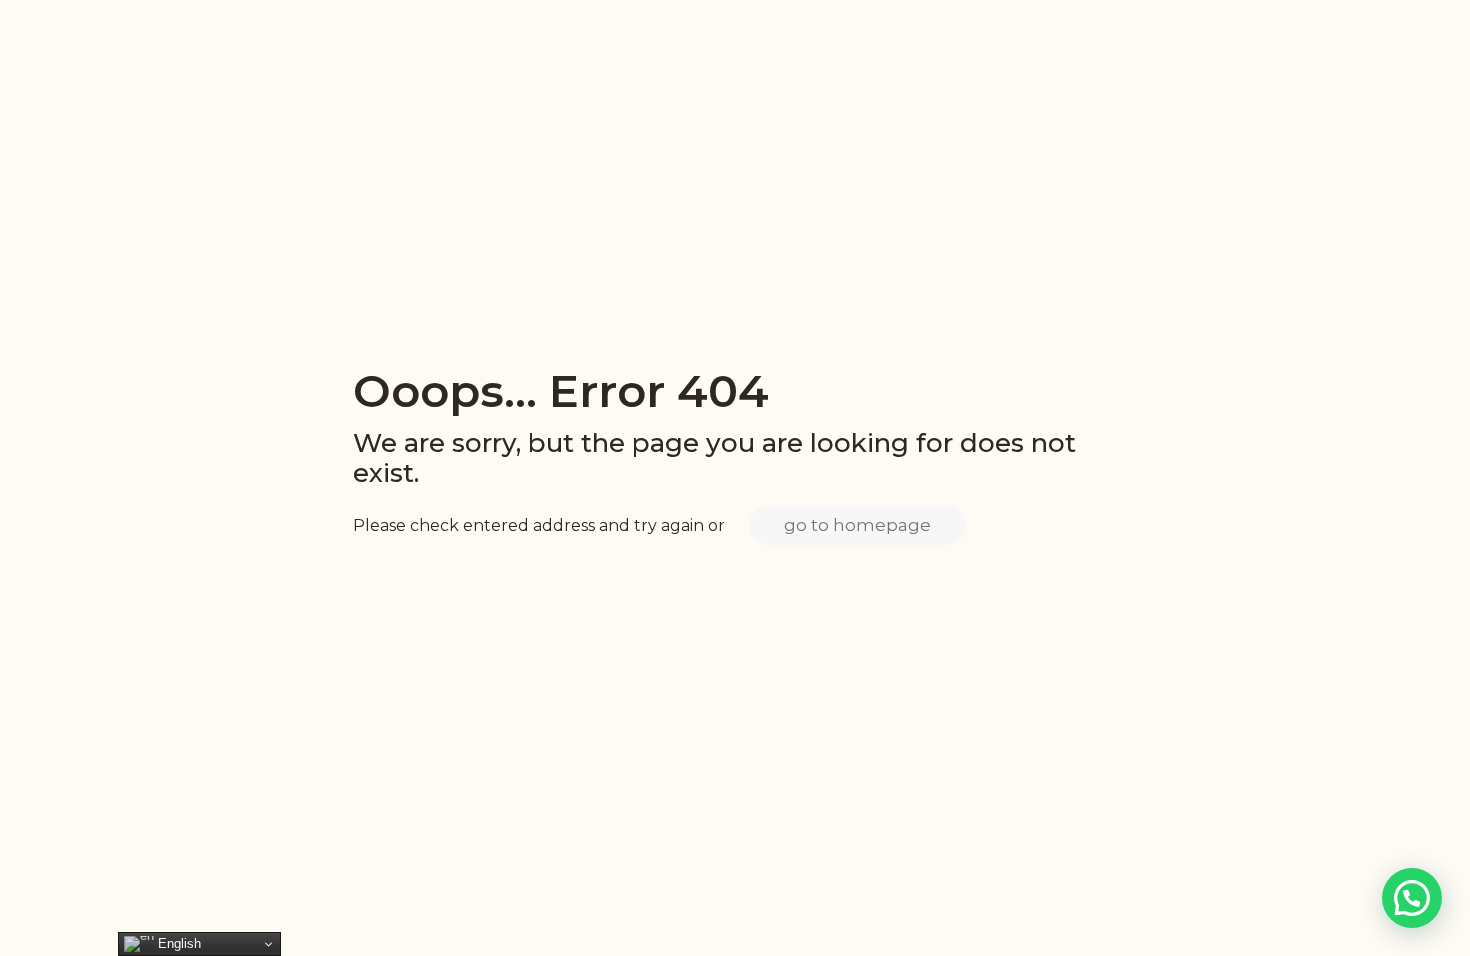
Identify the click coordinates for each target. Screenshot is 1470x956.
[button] (1412, 898)
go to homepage (857, 525)
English (177, 943)
